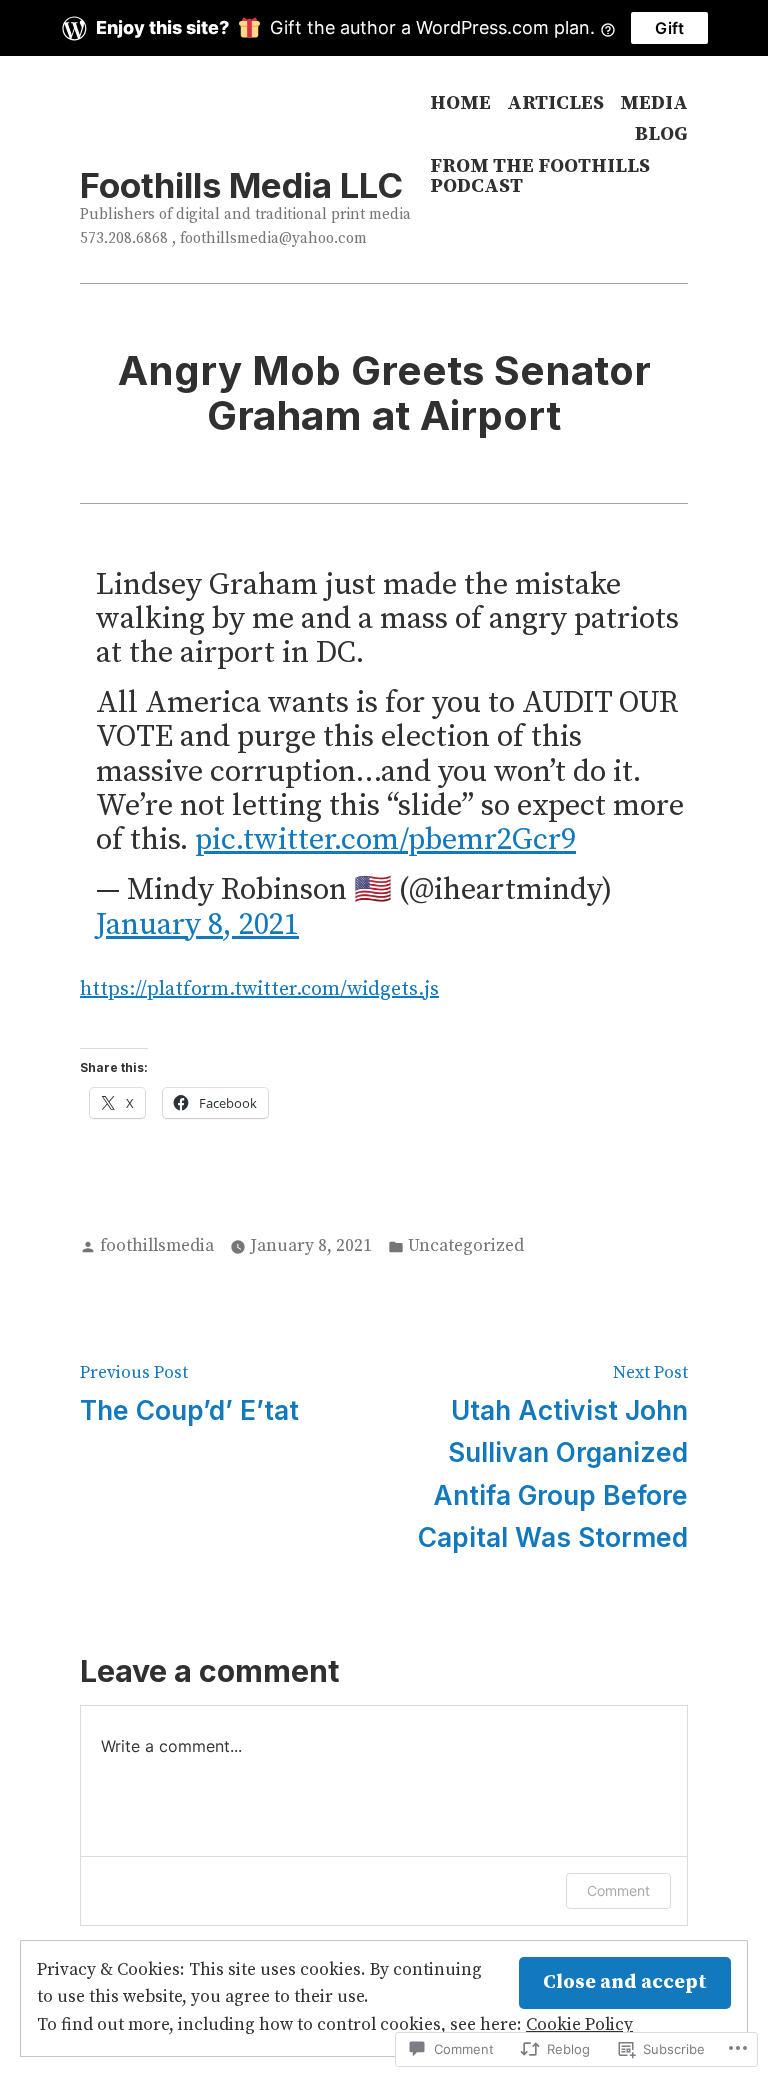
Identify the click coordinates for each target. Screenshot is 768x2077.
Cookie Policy (579, 2025)
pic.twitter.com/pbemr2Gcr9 (385, 840)
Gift (669, 28)
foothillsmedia (157, 1246)
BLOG (661, 135)
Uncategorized (466, 1246)
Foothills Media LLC (241, 185)
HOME (460, 103)
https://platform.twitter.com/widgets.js (259, 989)
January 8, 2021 (197, 925)
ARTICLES (555, 103)
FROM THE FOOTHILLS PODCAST (540, 176)
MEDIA (654, 103)
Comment (618, 1890)
